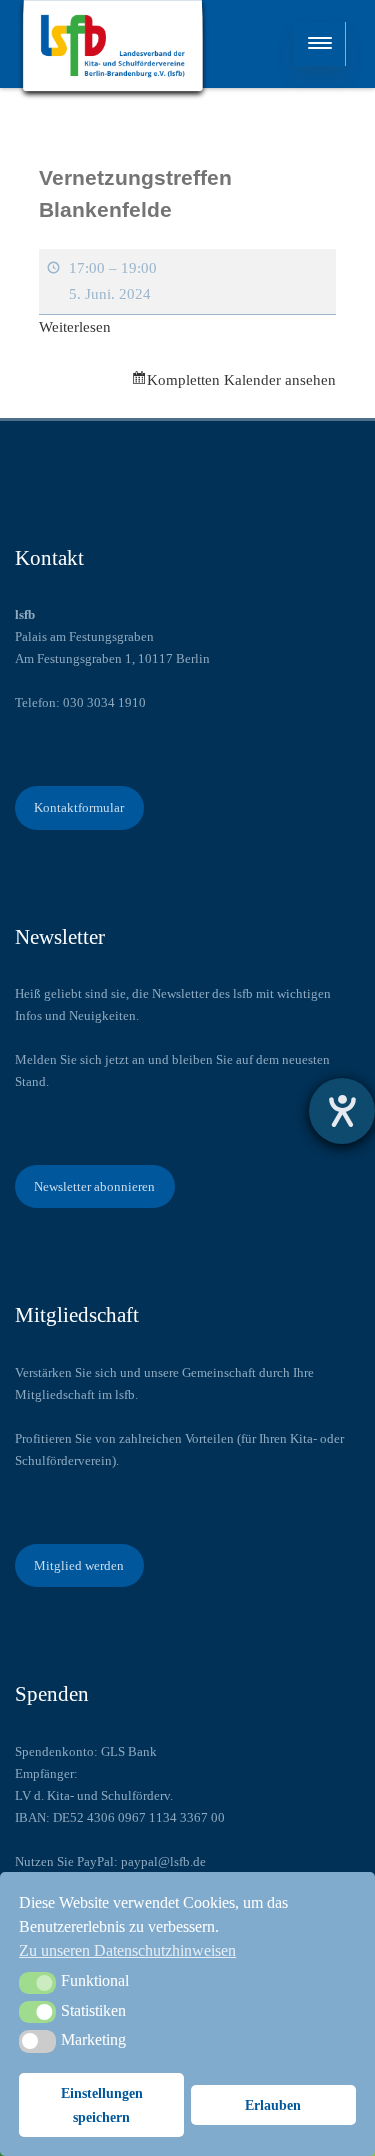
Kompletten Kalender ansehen (241, 380)
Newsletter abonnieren (94, 1186)
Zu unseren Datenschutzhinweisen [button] (127, 1950)
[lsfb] (113, 50)
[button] (37, 1983)
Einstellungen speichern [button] (102, 2105)
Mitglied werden (79, 1565)
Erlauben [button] (273, 2105)
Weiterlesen (75, 327)
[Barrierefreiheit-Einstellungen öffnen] (342, 1111)
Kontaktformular (79, 807)
